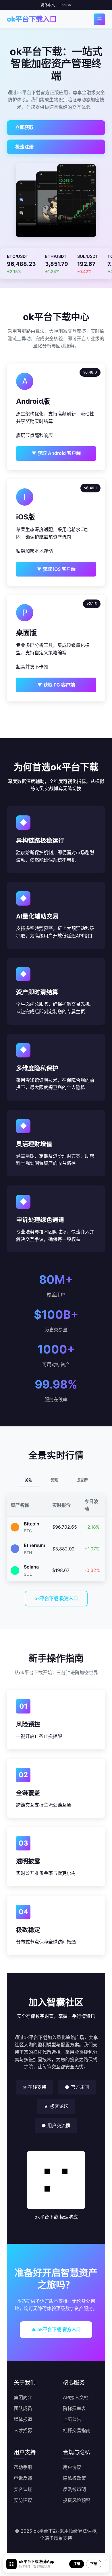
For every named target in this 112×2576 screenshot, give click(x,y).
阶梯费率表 (74, 2408)
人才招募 (23, 2430)
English (65, 5)
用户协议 (72, 2467)
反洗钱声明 (74, 2489)
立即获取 (24, 127)
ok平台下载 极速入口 (56, 1598)
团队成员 (23, 2408)
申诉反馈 (23, 2478)
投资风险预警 (77, 2500)
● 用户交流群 (56, 2126)
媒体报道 (23, 2419)
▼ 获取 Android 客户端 (56, 453)
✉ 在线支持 (34, 2087)
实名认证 (23, 2489)
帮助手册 (23, 2467)
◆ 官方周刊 (77, 2087)
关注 (28, 1480)
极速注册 (24, 147)
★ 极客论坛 (56, 2106)
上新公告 (72, 2419)
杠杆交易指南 (77, 2430)
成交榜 (82, 1480)
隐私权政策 (74, 2478)
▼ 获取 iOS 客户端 (56, 569)
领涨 (54, 1480)
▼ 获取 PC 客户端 (56, 685)
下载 (94, 2564)
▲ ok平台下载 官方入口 (56, 2329)
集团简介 (23, 2397)
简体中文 (48, 5)
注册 (77, 2564)
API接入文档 (76, 2397)
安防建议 (23, 2500)
